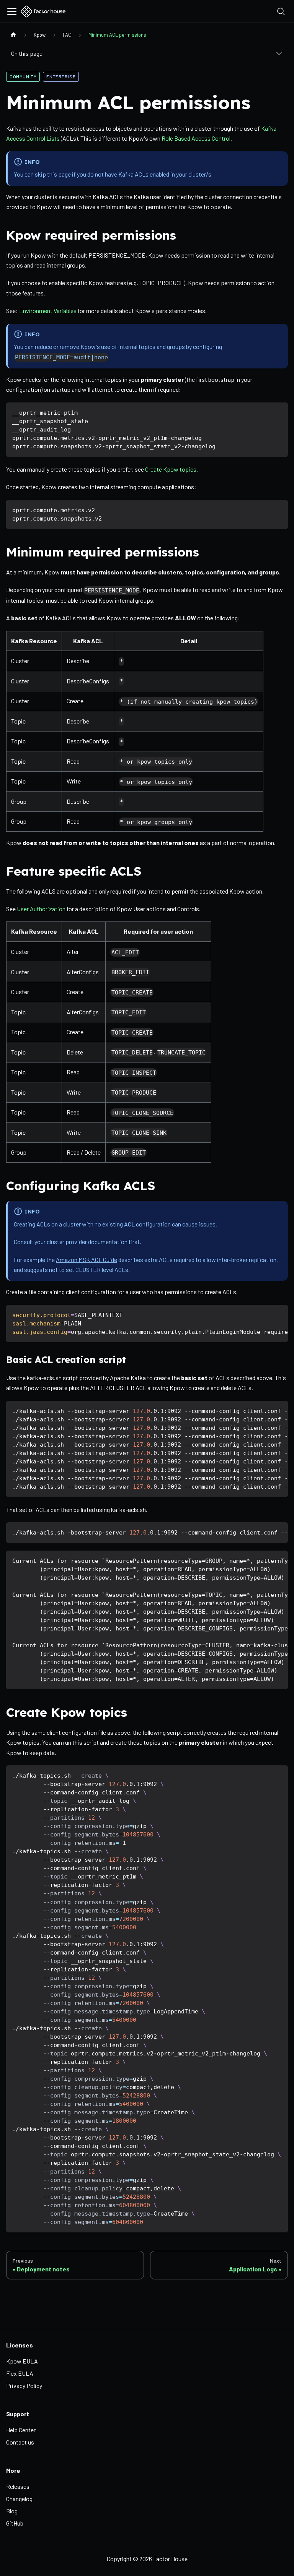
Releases (18, 2486)
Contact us (20, 2442)
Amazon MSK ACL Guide (87, 1260)
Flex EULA (20, 2373)
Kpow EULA (22, 2361)
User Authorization (41, 909)
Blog (12, 2511)
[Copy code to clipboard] (278, 412)
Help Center (21, 2430)
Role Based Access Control (196, 138)
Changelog (19, 2499)
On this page (27, 53)
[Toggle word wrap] (265, 1314)
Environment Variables (48, 311)
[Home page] (13, 35)
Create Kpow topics (171, 469)
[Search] (281, 11)
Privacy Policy (24, 2385)
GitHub (15, 2523)
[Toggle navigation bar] (12, 11)
